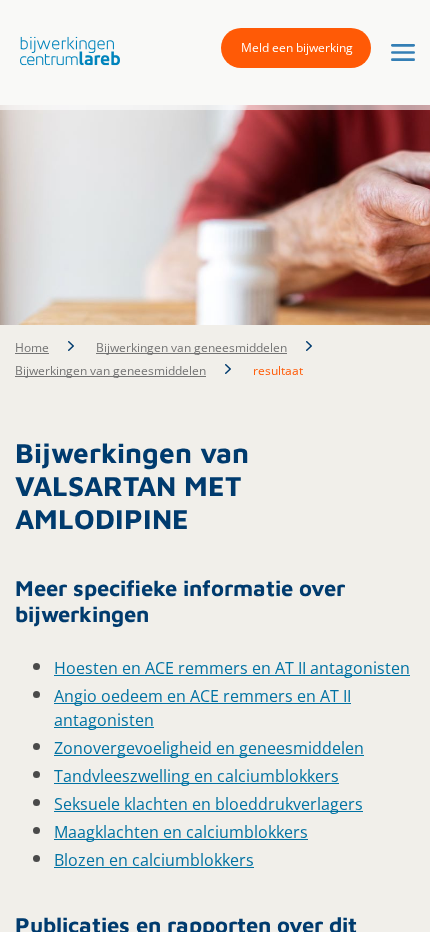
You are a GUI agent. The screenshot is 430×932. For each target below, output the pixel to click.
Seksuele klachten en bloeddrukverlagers (208, 804)
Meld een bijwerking (297, 47)
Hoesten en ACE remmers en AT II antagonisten (232, 668)
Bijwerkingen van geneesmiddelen (191, 347)
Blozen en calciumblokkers (154, 860)
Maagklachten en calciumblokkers (181, 832)
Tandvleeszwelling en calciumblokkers (196, 776)
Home (32, 347)
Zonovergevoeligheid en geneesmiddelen (209, 748)
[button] (65, 51)
